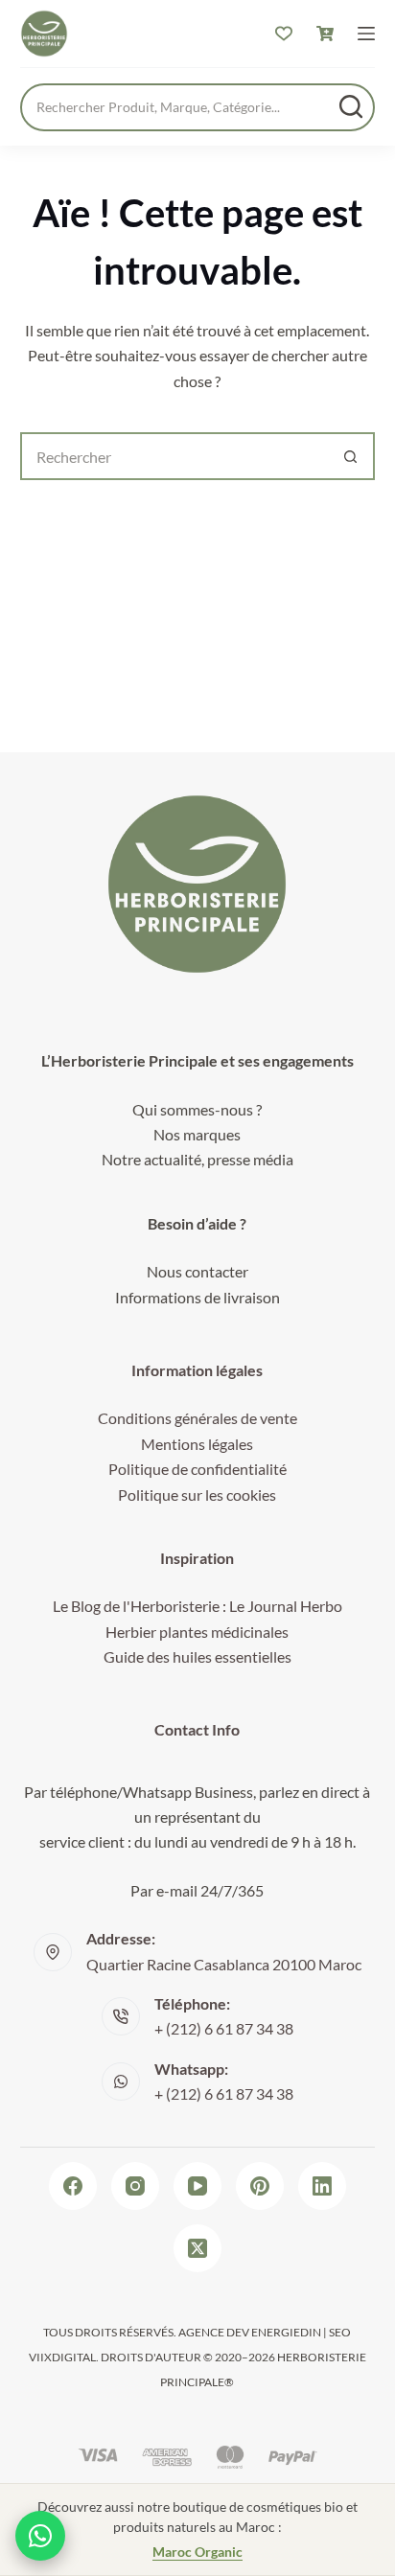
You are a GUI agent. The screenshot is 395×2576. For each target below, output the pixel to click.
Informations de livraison (197, 1297)
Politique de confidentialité (197, 1469)
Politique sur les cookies (197, 1495)
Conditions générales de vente (197, 1418)
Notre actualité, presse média (197, 1159)
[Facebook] (73, 2186)
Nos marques (197, 1134)
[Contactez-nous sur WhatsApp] (40, 2536)
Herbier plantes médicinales (197, 1632)
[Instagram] (135, 2186)
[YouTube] (197, 2186)
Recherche (351, 106)
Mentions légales (197, 1444)
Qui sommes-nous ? (197, 1109)
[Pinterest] (260, 2186)
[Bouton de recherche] (351, 456)
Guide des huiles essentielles (197, 1656)
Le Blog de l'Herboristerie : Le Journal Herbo (197, 1606)
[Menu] (366, 34)
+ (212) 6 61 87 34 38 (224, 2028)
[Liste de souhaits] (284, 34)
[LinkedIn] (322, 2186)
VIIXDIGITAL (62, 2357)
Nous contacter (197, 1271)
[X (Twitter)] (197, 2248)
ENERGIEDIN (286, 2332)
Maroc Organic (197, 2552)
